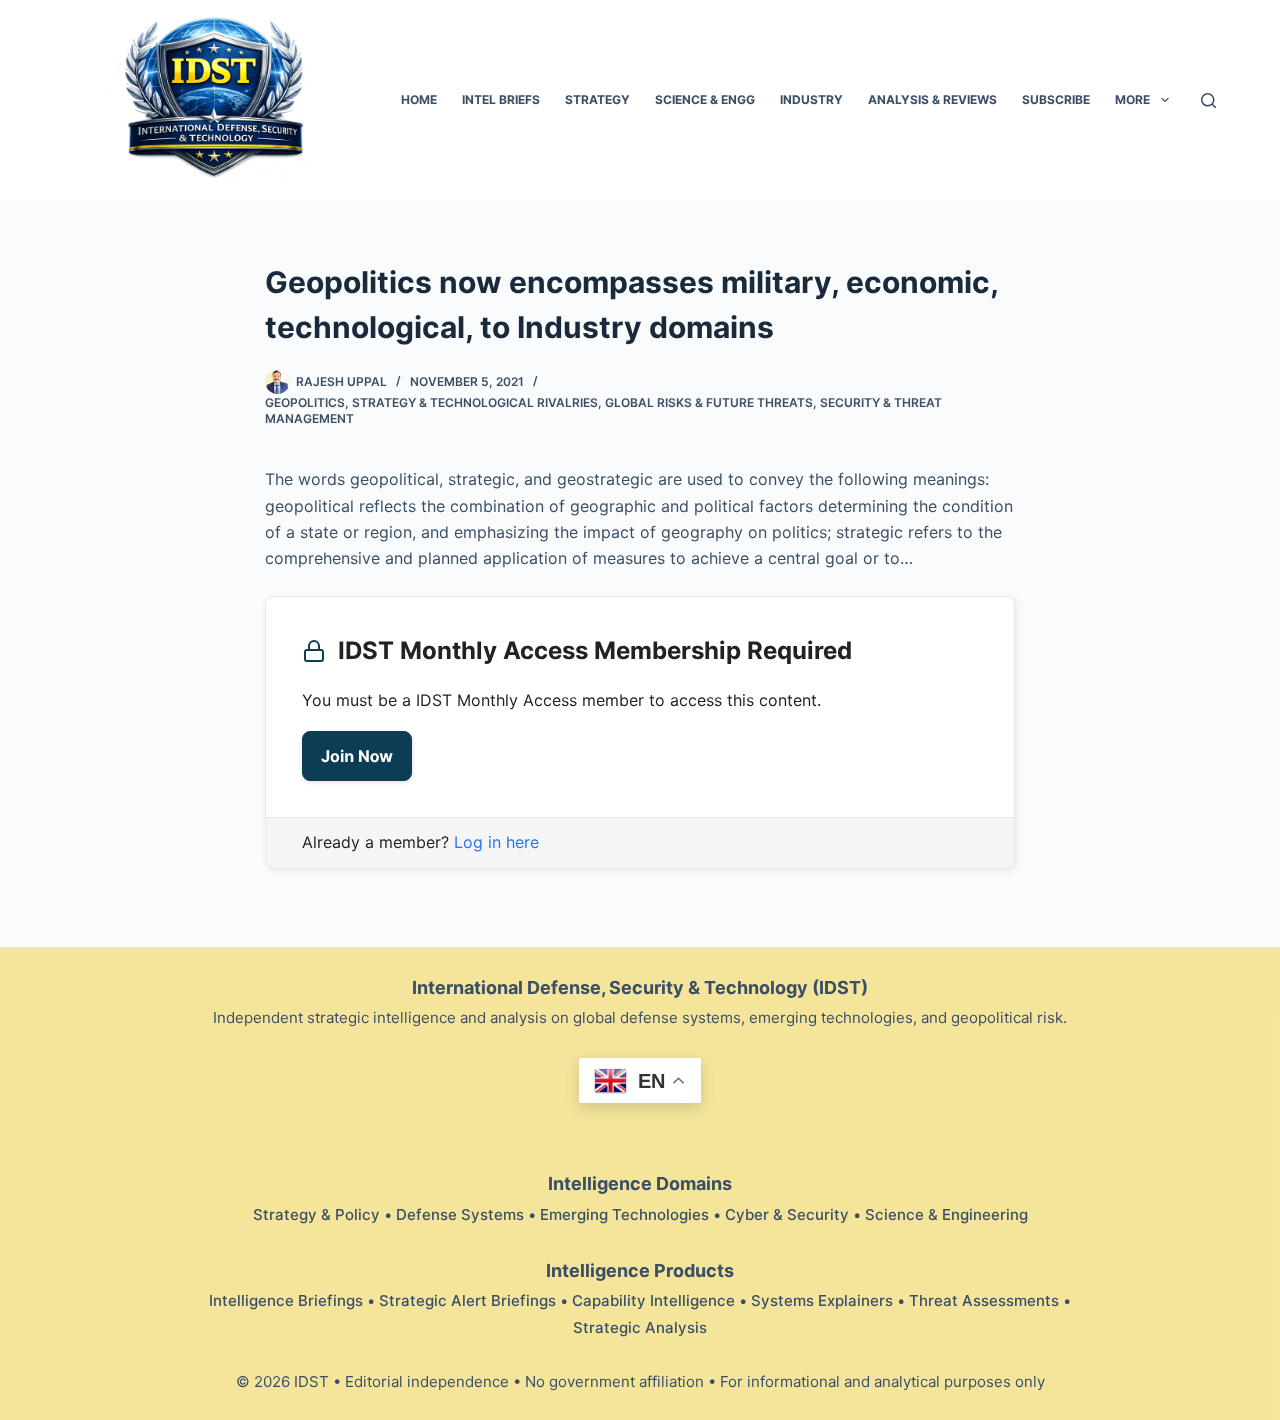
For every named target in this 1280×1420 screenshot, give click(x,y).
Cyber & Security (787, 1214)
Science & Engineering (946, 1214)
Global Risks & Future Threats (709, 402)
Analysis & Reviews (932, 99)
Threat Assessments (984, 1300)
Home (419, 99)
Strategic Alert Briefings (467, 1300)
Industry (811, 99)
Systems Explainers (822, 1300)
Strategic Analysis (640, 1327)
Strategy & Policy (316, 1214)
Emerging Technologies (624, 1214)
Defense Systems (460, 1214)
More (1132, 99)
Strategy (597, 99)
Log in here (496, 842)
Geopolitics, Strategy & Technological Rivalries (431, 402)
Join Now (357, 756)
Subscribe (1056, 99)
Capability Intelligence (653, 1300)
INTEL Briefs (501, 99)
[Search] (1208, 100)
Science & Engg (705, 99)
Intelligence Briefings (286, 1300)
